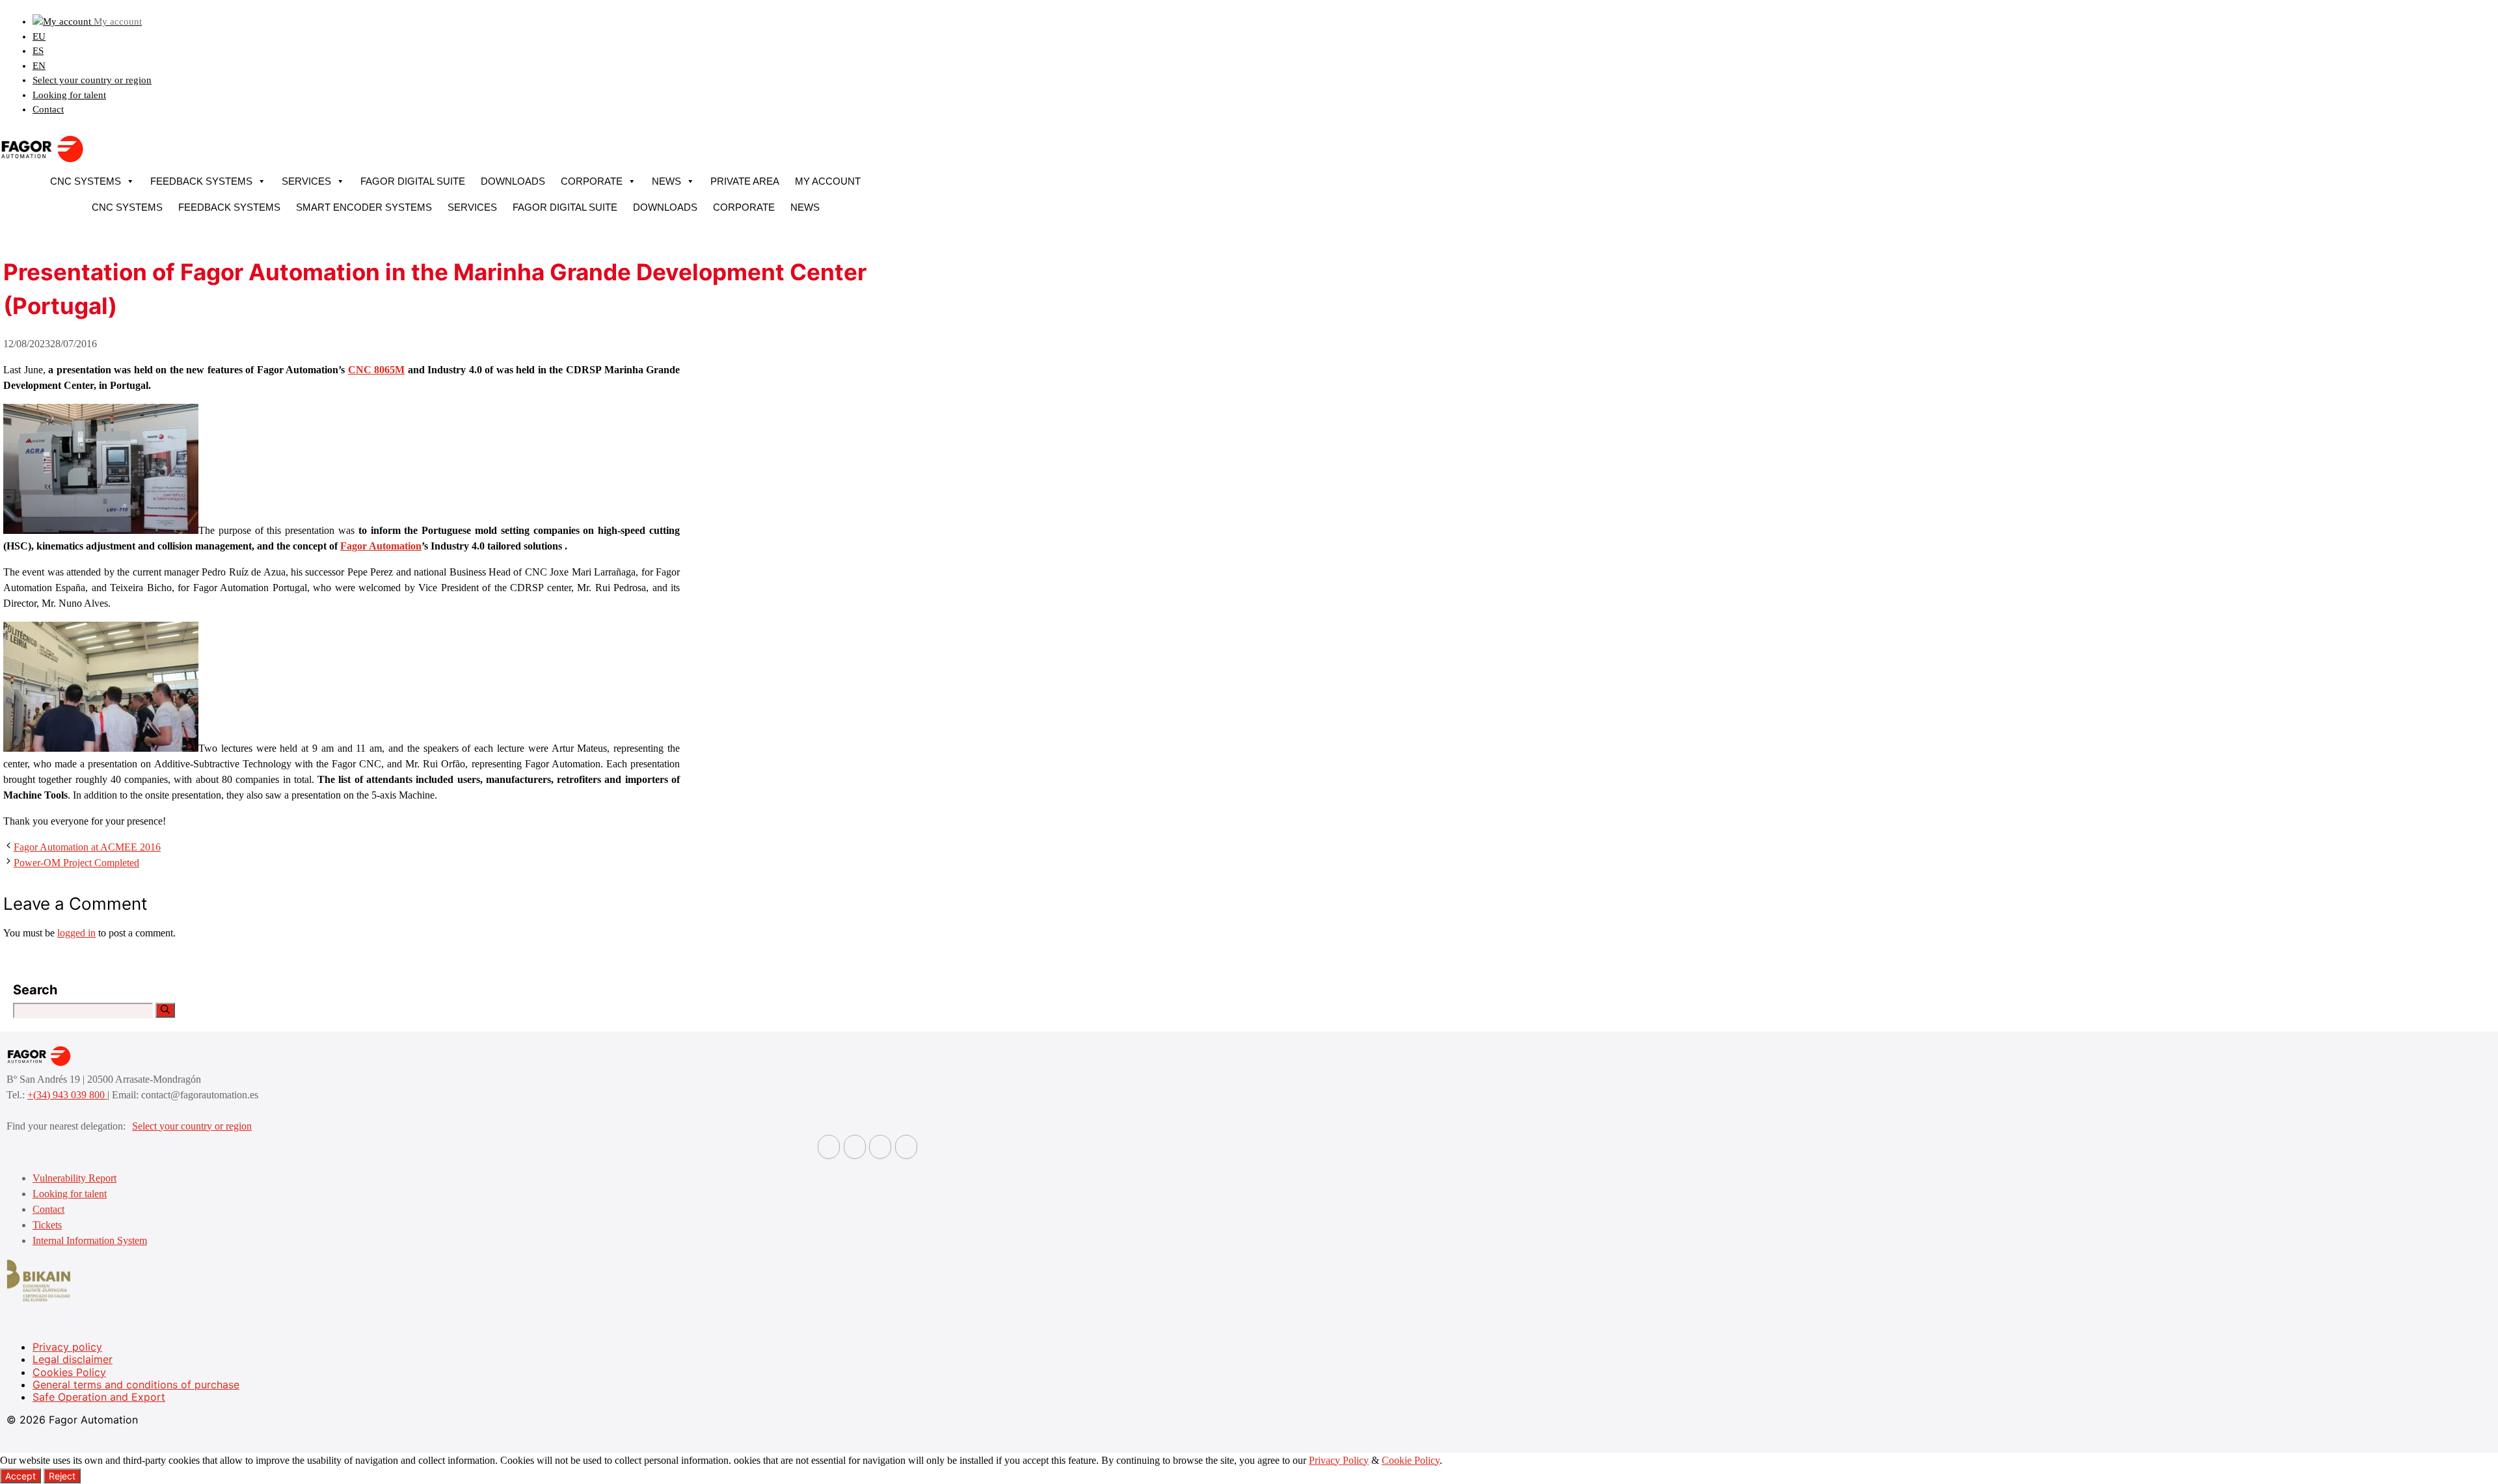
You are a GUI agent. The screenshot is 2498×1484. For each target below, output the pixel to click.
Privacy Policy (1339, 1460)
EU (39, 36)
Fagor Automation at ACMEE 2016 (87, 847)
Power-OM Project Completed (76, 863)
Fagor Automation (381, 546)
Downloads (513, 181)
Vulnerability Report (74, 1178)
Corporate (592, 181)
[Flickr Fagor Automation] (829, 1147)
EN (39, 66)
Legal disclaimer (73, 1359)
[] (165, 1010)
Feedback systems (201, 181)
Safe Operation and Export (99, 1397)
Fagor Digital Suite (413, 181)
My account (828, 181)
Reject (62, 1476)
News (666, 181)
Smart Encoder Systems (364, 207)
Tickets (47, 1225)
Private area (745, 181)
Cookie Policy (1411, 1460)
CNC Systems (86, 181)
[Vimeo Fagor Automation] (880, 1147)
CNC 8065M (377, 370)
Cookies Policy (69, 1372)
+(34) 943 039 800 (67, 1095)
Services (306, 181)
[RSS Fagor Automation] (906, 1147)
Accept (20, 1476)
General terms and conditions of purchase (136, 1385)
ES (38, 51)
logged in (76, 933)
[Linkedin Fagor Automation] (855, 1147)
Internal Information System (90, 1240)
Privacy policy (67, 1347)
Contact (48, 109)
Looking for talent (69, 95)
